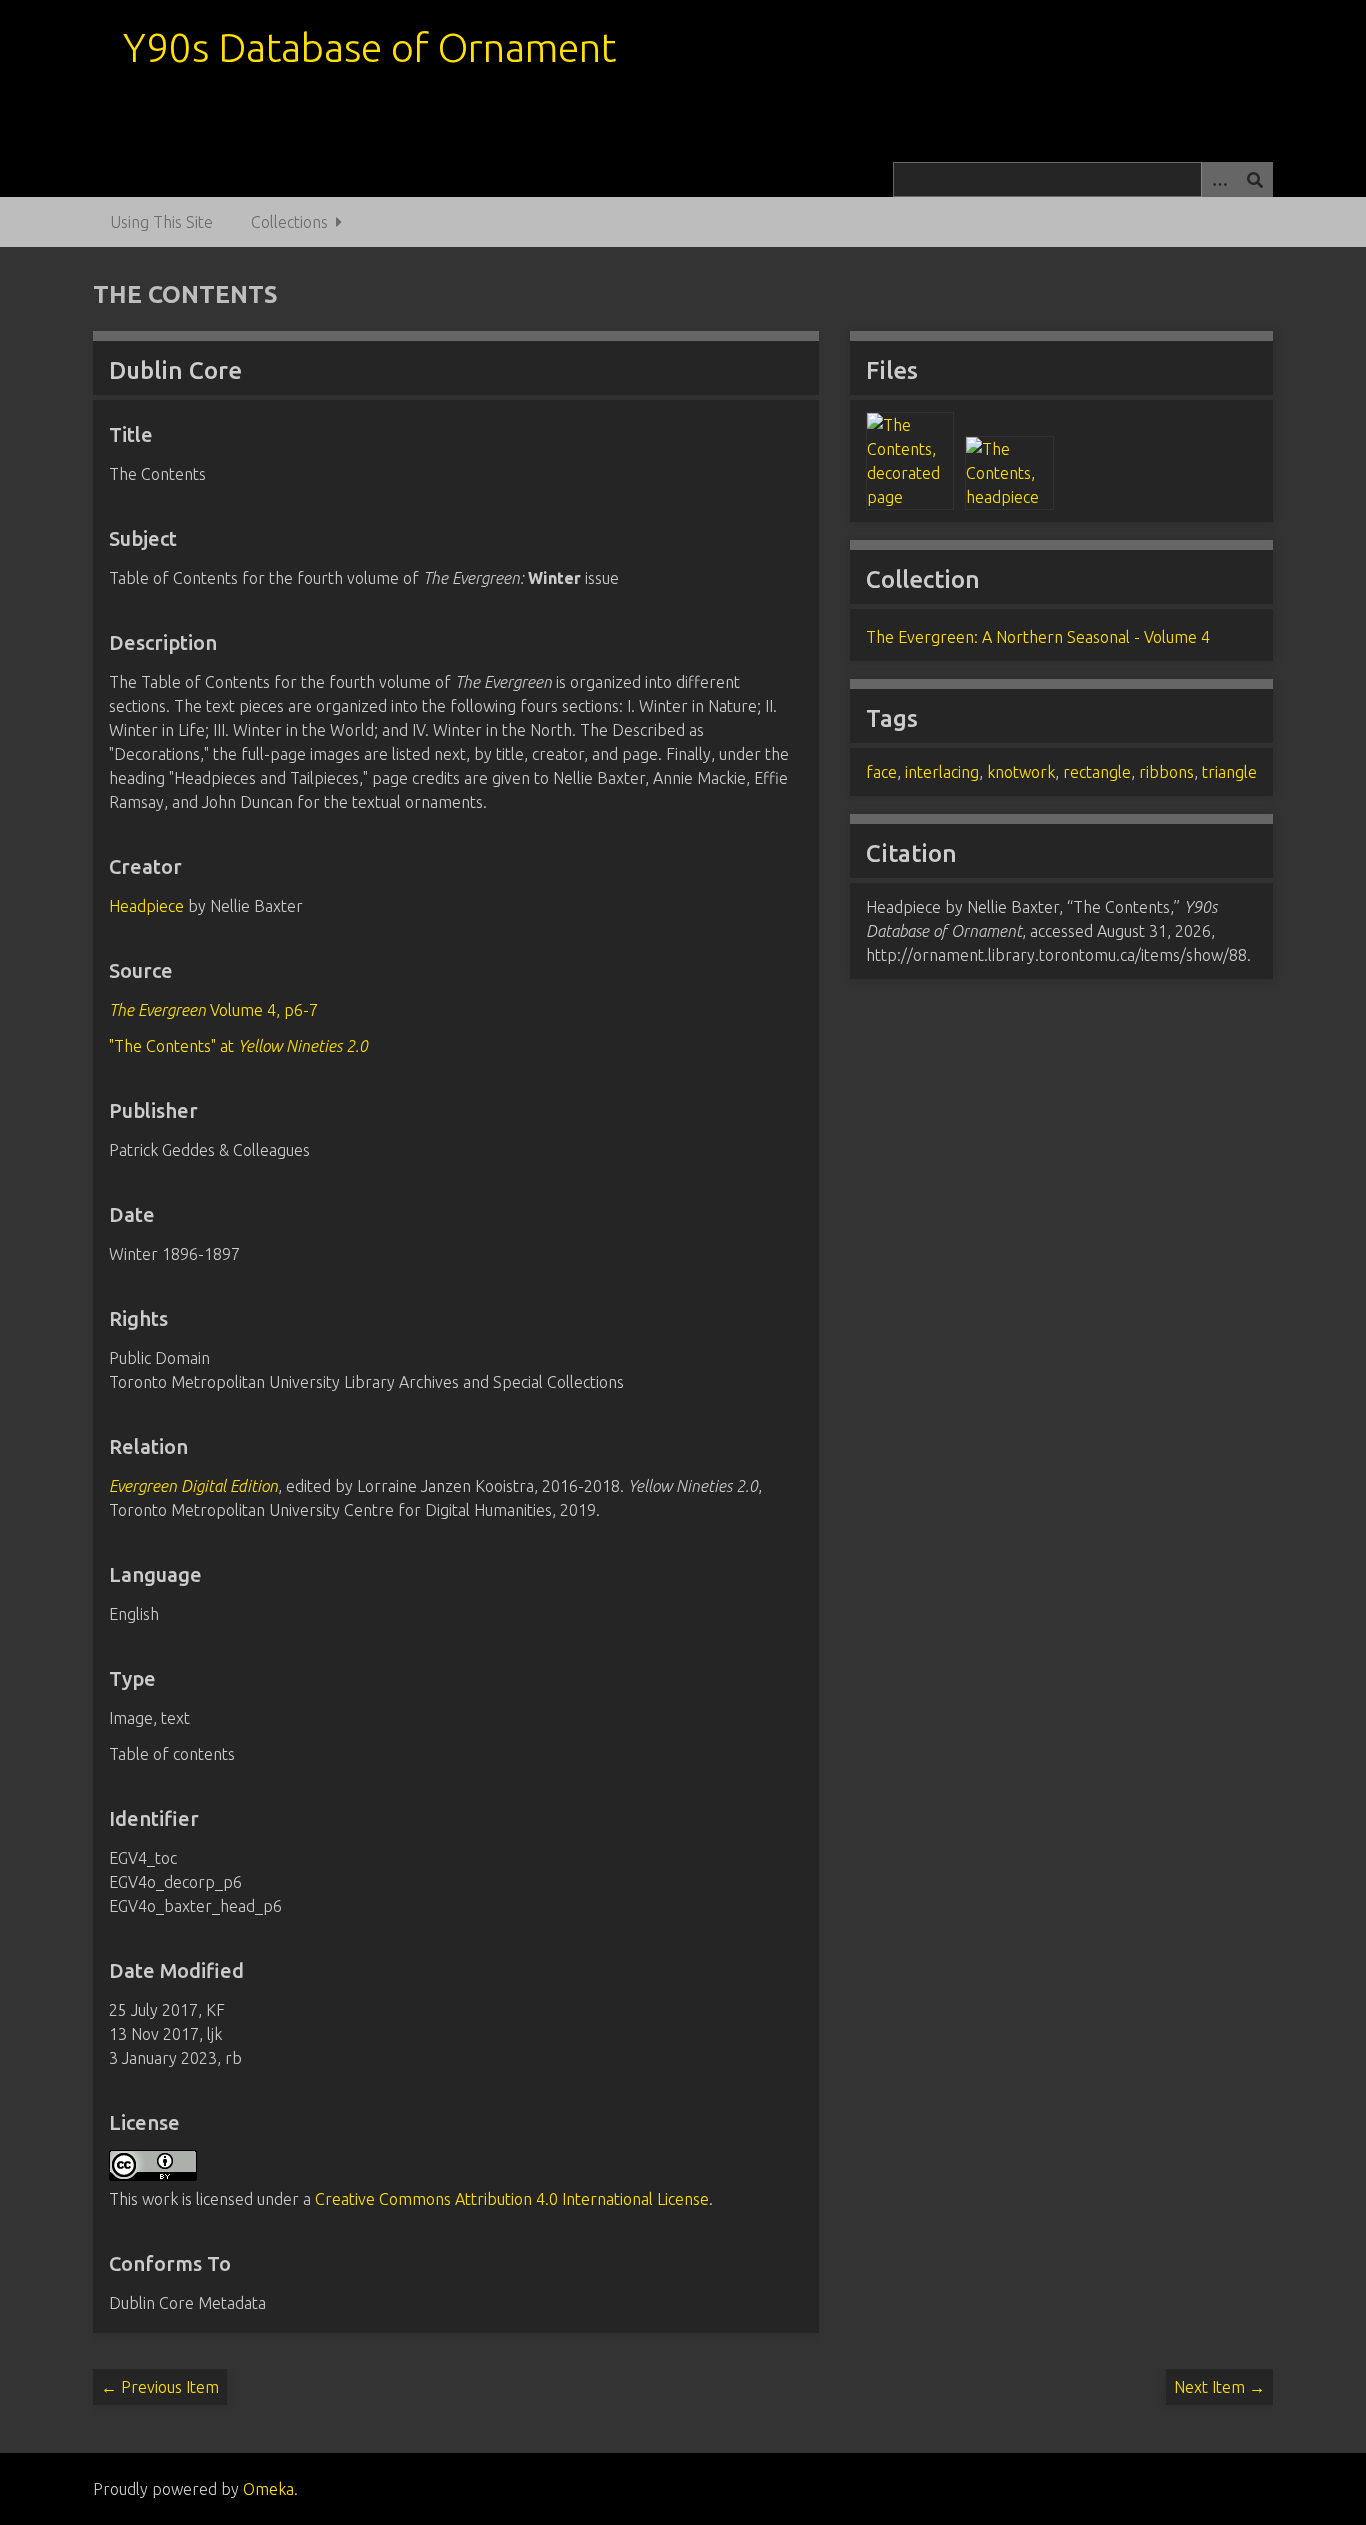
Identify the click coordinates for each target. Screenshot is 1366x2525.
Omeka (268, 2489)
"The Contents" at (238, 1046)
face (881, 772)
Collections (289, 222)
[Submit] (1255, 179)
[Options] (1219, 179)
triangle (1229, 772)
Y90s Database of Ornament (369, 47)
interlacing (942, 772)
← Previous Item (160, 2387)
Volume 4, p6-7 (213, 1010)
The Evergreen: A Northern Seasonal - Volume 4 (1038, 637)
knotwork (1021, 772)
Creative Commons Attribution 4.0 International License (512, 2199)
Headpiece (146, 906)
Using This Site (161, 222)
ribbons (1166, 772)
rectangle (1097, 772)
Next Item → (1219, 2387)
